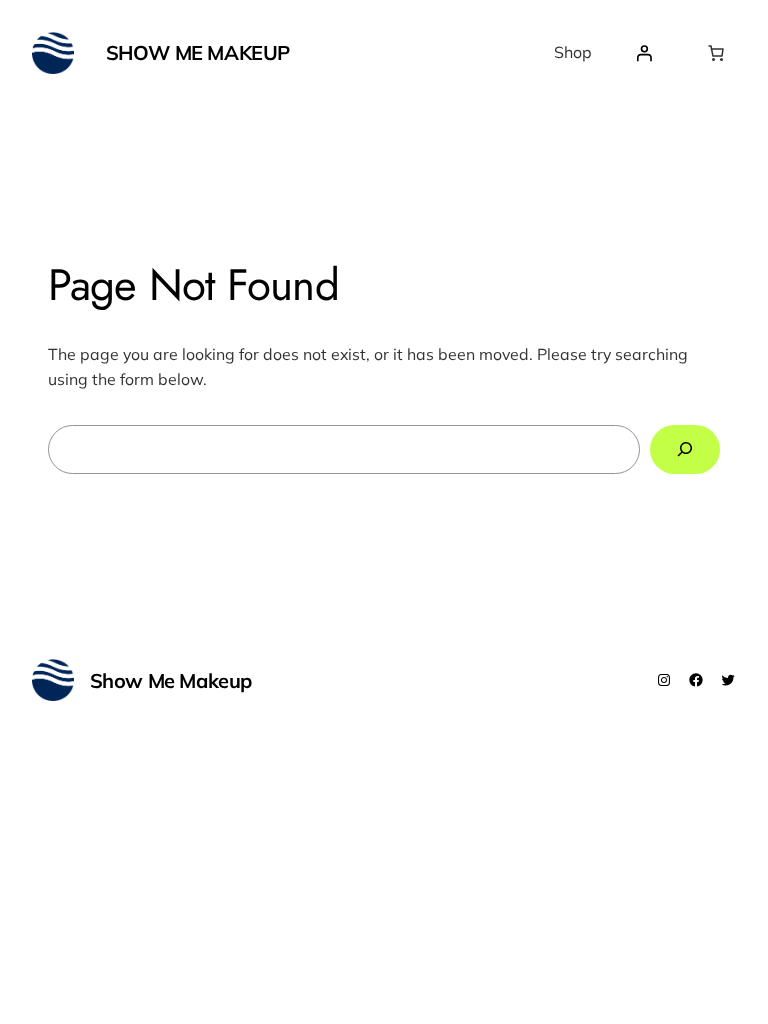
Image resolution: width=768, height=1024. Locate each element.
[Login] (644, 53)
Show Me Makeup (198, 52)
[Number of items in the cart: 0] (716, 53)
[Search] (685, 449)
